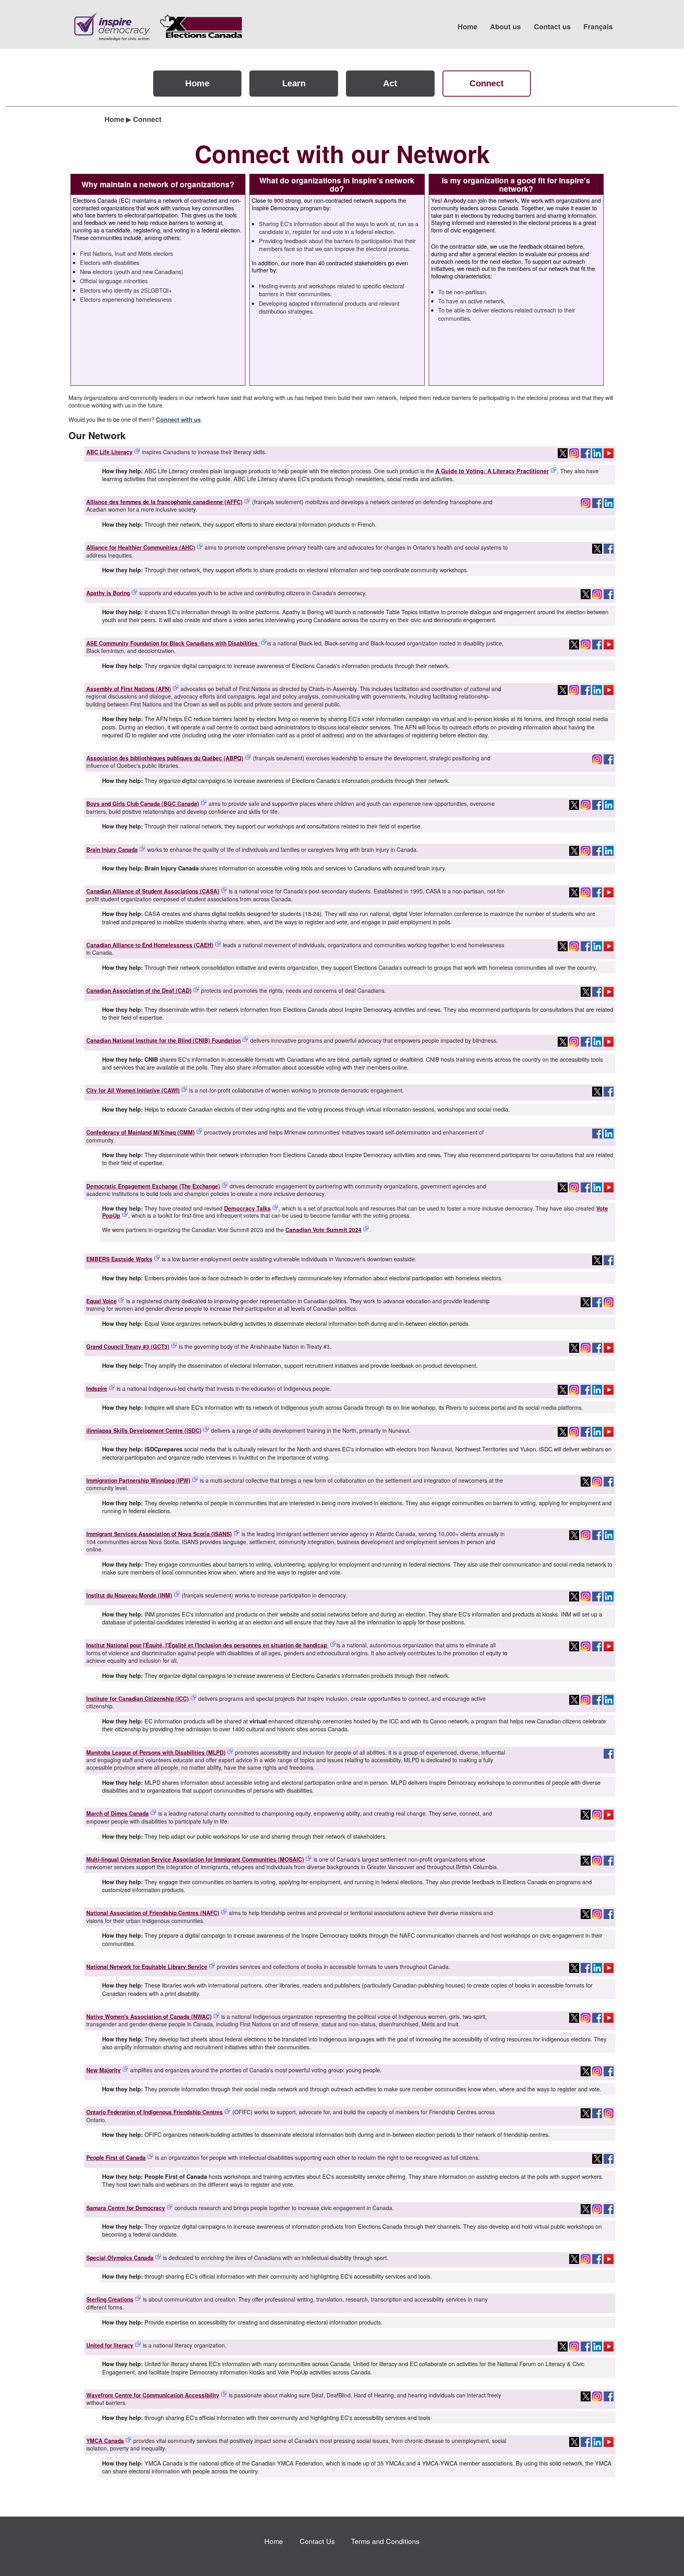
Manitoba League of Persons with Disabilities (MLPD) (156, 1752)
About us (505, 26)
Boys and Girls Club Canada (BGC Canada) (143, 803)
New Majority (104, 2070)
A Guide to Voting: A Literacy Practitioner (492, 471)
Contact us (552, 26)
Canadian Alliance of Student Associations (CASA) (153, 891)
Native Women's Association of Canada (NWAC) (149, 2016)
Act (390, 83)
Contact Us (317, 2541)
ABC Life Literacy (109, 452)
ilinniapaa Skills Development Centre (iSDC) (144, 1430)
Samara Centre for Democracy (126, 2208)
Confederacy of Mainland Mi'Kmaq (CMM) (141, 1132)
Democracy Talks (247, 1208)
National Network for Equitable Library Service (147, 1967)
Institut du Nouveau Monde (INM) (129, 1595)
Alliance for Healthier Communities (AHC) (141, 547)
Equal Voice (102, 1301)
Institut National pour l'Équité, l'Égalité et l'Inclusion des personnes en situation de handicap (207, 1645)
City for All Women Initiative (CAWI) (133, 1090)
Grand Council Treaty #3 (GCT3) (128, 1346)
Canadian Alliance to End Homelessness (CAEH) (150, 945)
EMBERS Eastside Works (119, 1259)
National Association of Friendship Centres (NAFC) (153, 1913)
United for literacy (110, 2345)
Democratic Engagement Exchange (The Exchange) (153, 1186)
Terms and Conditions (385, 2541)
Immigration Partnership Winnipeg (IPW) (138, 1480)
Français (598, 26)
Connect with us (178, 419)
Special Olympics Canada (120, 2258)
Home (467, 26)
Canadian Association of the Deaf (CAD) (139, 990)
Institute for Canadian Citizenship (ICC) (138, 1698)
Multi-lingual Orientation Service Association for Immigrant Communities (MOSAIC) (195, 1859)
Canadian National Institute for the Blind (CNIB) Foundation (163, 1040)
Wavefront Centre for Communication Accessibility (153, 2395)
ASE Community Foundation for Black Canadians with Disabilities (173, 643)
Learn (294, 83)
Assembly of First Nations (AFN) (129, 689)
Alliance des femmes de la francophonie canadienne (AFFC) (164, 502)
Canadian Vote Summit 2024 (323, 1230)
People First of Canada (116, 2157)
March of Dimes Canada (118, 1813)
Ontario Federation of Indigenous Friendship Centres (155, 2112)
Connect (486, 83)
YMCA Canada (105, 2441)
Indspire (97, 1388)
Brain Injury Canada (112, 849)
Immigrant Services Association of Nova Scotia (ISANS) (159, 1534)
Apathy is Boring (108, 593)
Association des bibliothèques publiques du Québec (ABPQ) (165, 758)
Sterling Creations (110, 2299)
